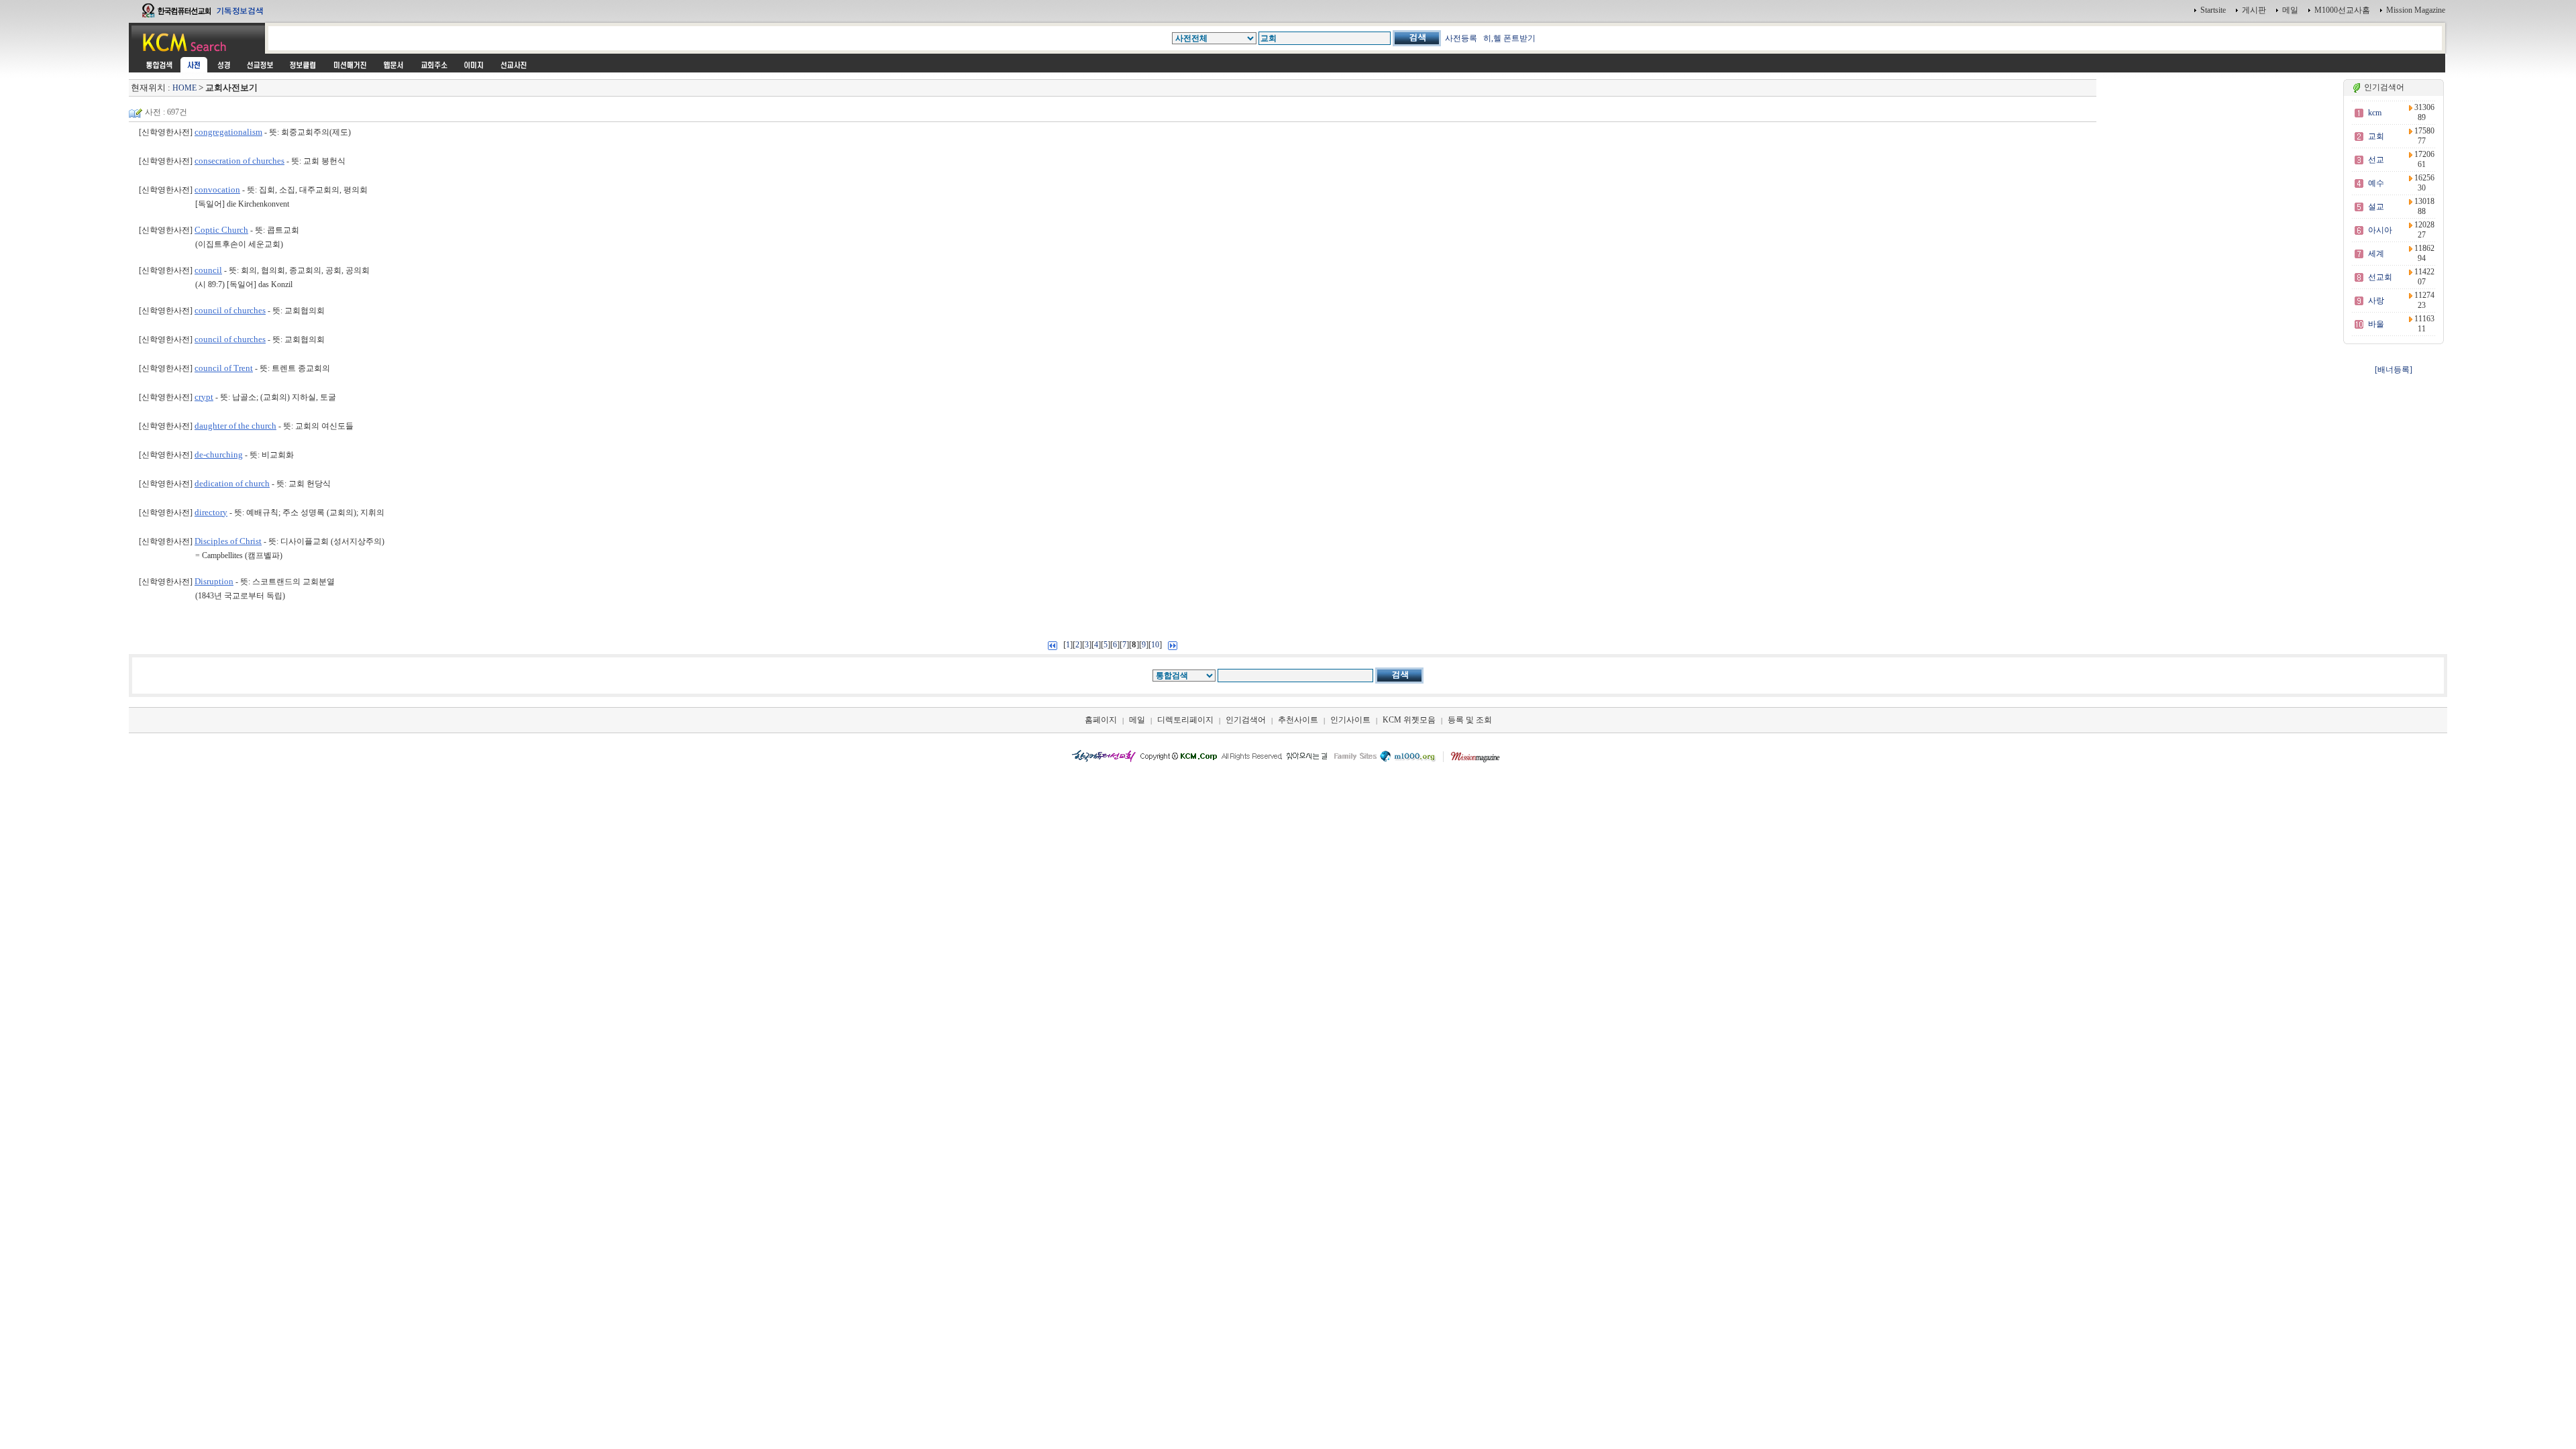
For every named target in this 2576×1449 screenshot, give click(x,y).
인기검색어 (1246, 720)
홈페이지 (1101, 720)
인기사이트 (1350, 720)
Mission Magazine (2416, 10)
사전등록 (1461, 38)
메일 (2290, 10)
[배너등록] (2394, 370)
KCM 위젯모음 (1409, 720)
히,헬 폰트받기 (1509, 38)
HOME (184, 88)
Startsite (2213, 10)
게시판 (2254, 10)
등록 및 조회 (1470, 720)
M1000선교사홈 (2342, 10)
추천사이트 (1298, 720)
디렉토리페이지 (1185, 720)
